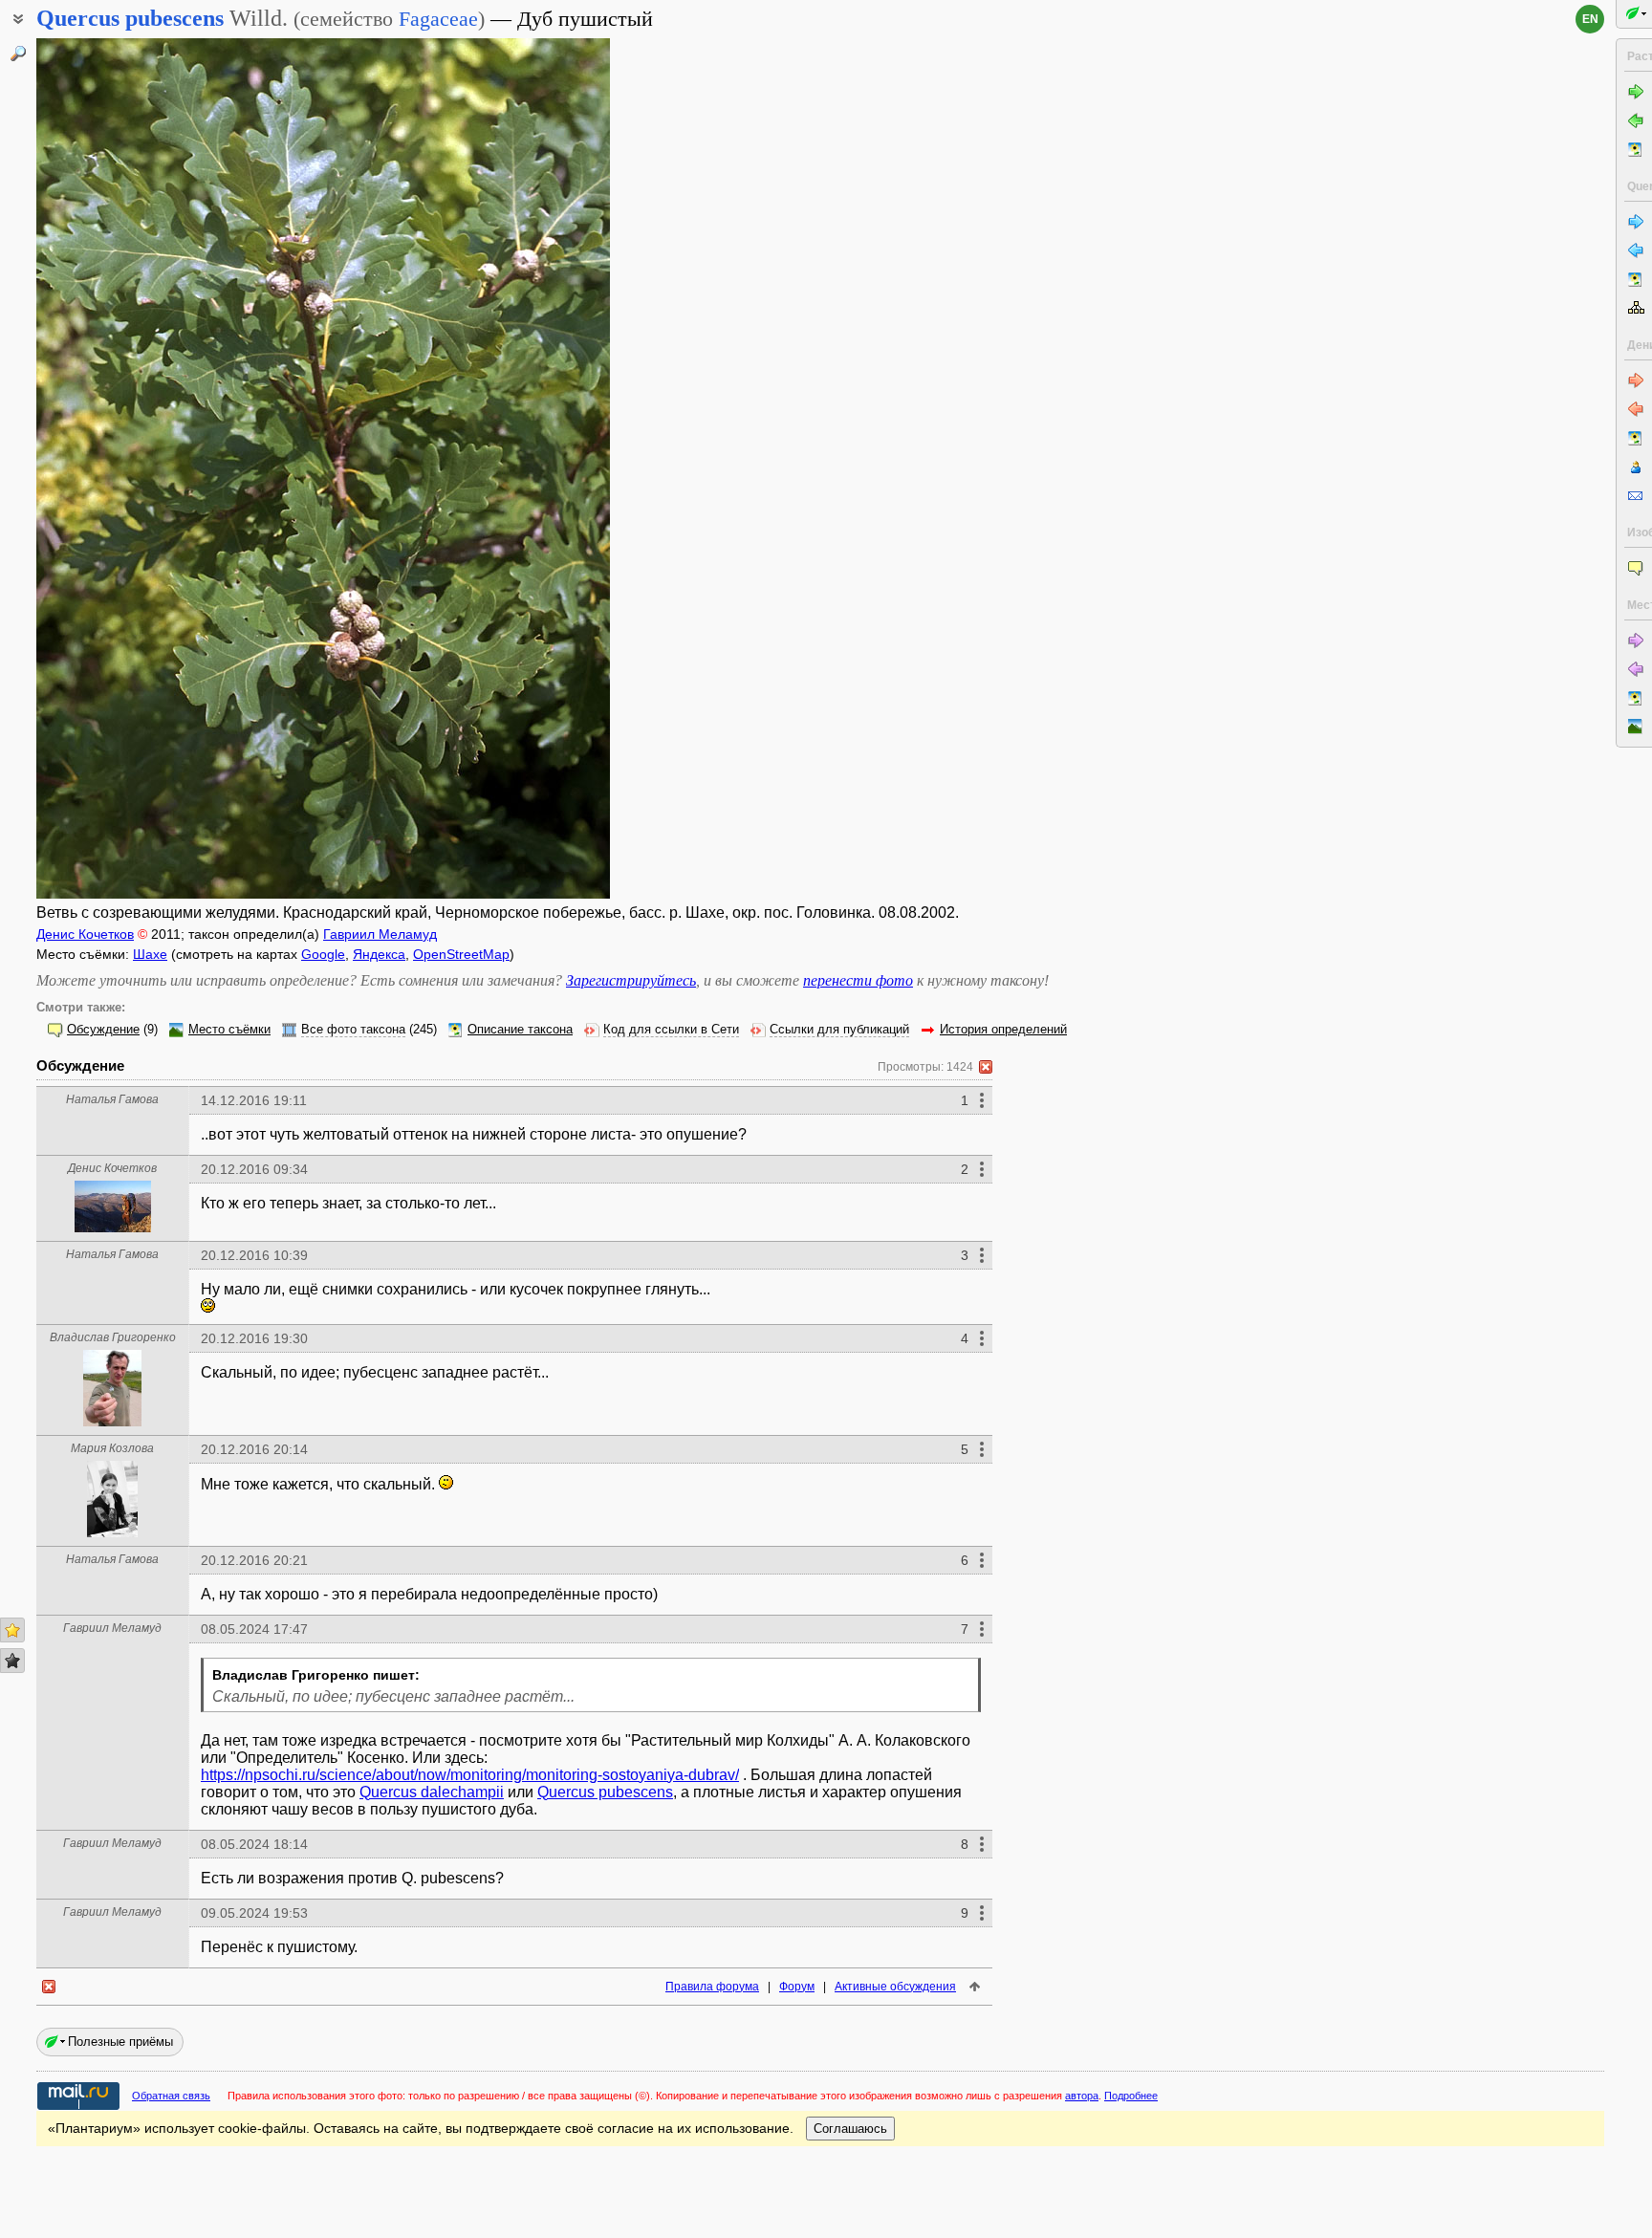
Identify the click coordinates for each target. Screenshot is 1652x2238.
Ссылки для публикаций (839, 1030)
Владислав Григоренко (113, 1337)
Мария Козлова (112, 1448)
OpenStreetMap (461, 954)
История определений (1003, 1030)
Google (323, 954)
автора (1082, 2096)
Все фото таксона (353, 1030)
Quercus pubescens (605, 1792)
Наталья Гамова (112, 1099)
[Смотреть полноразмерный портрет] (113, 1227)
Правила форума (712, 1987)
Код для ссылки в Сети (671, 1030)
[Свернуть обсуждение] (986, 1067)
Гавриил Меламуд (380, 934)
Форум (797, 1987)
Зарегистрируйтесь (631, 980)
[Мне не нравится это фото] (12, 1661)
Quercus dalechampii (432, 1792)
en (1590, 19)
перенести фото (858, 980)
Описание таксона (520, 1030)
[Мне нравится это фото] (12, 1630)
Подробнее (1131, 2096)
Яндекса (379, 954)
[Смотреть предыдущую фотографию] (98, 468)
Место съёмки (229, 1030)
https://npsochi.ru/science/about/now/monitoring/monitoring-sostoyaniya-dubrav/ (470, 1775)
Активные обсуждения (895, 1987)
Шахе (150, 954)
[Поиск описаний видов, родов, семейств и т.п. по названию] (18, 54)
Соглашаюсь (850, 2129)
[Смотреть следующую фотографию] (548, 468)
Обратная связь (171, 2096)
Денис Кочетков (85, 934)
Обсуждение (103, 1030)
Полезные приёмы (120, 2042)
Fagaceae (438, 19)
